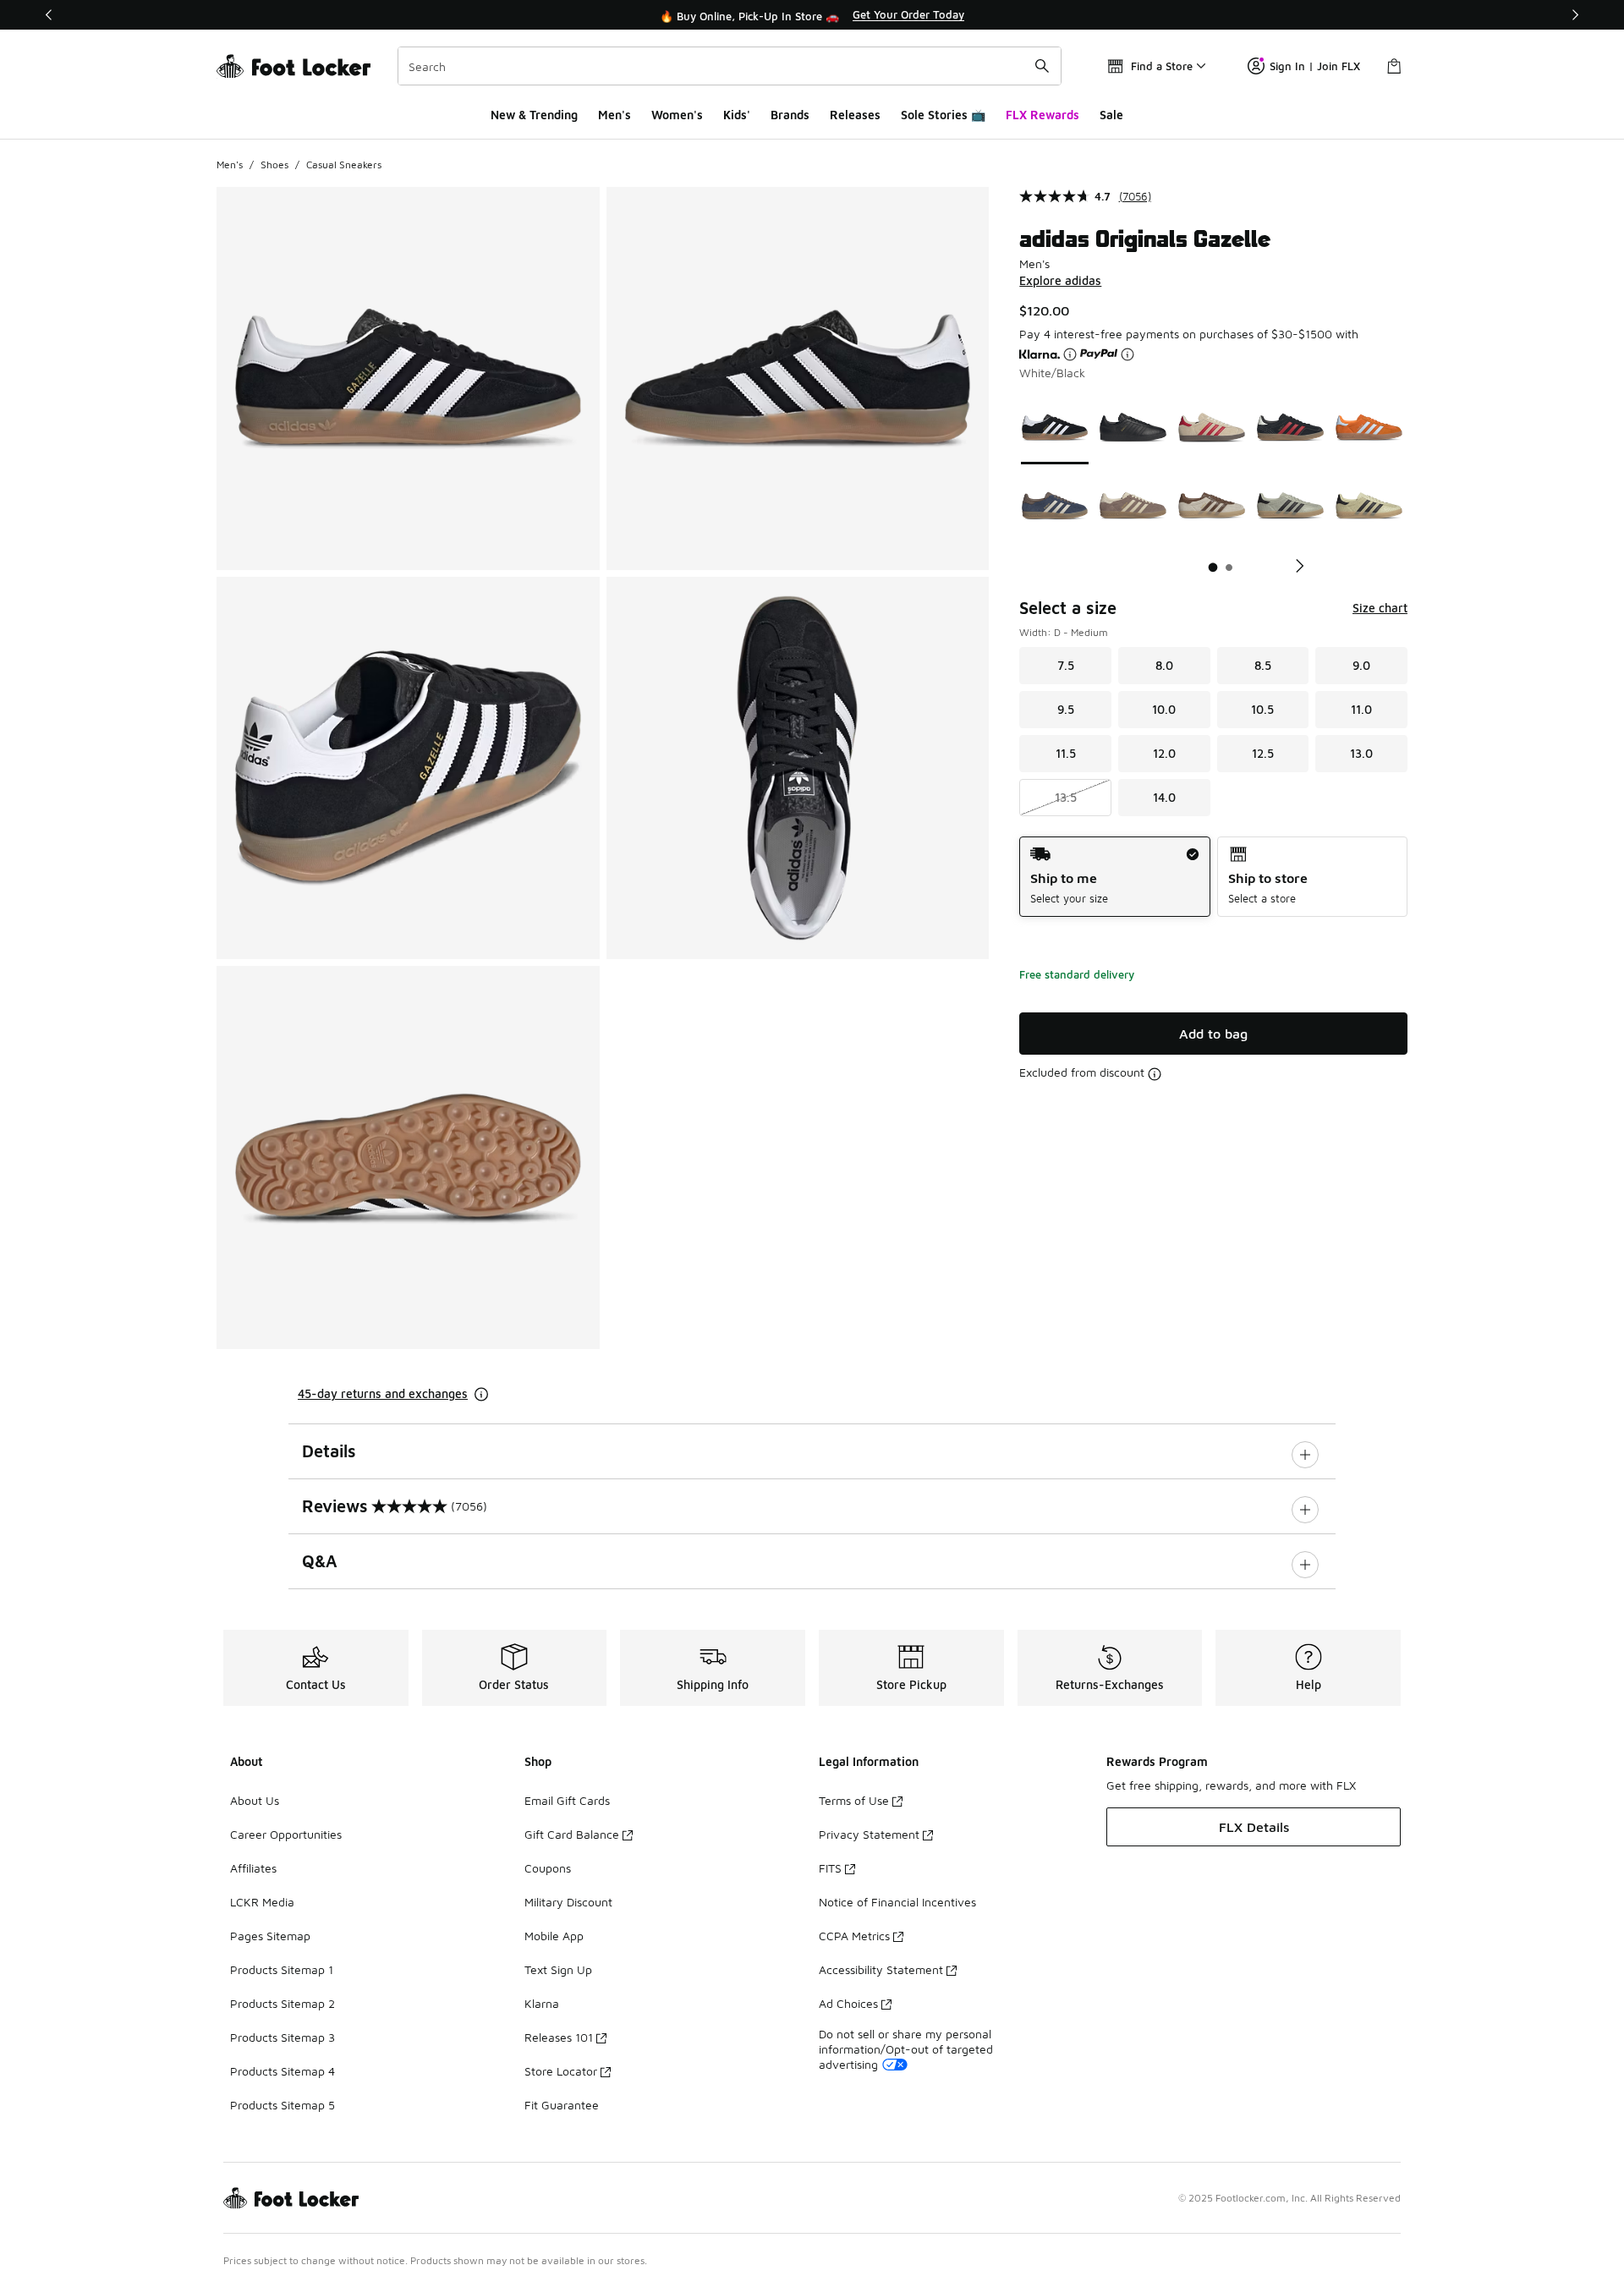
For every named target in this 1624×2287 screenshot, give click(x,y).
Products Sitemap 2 (283, 2003)
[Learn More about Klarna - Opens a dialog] (1070, 354)
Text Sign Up (558, 1969)
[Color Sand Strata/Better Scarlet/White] (1212, 428)
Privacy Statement (869, 1834)
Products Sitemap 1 (282, 1969)
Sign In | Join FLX (1315, 66)
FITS (830, 1868)
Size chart (1380, 608)
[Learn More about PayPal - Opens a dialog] (1127, 354)
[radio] (1114, 877)
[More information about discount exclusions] (1155, 1074)
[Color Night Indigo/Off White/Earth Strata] (1055, 505)
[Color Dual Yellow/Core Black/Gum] (1369, 505)
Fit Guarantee (562, 2105)
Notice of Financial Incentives (897, 1902)
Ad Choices (848, 2003)
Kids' (737, 115)
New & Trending (534, 115)
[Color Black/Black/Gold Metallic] (1133, 428)
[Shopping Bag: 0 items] (1394, 66)
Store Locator (561, 2071)
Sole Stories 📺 (943, 115)
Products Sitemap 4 (283, 2071)
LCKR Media (262, 1902)
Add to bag (1213, 1034)
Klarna (542, 2003)
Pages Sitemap (270, 1936)
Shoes (274, 165)
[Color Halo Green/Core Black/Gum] (1290, 505)
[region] (812, 15)
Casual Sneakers (344, 165)
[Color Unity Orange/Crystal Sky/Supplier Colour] (1369, 428)
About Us (255, 1800)
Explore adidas (1060, 280)
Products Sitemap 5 (283, 2105)
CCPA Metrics (854, 1936)
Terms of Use (854, 1800)
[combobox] (730, 66)
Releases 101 (559, 2037)
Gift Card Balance (572, 1834)
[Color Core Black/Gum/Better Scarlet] (1290, 428)
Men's (614, 115)
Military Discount (568, 1902)
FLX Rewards (1042, 115)
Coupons (548, 1868)
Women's (677, 115)
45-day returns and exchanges (383, 1393)
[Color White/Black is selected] (1055, 428)
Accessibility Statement (881, 1969)
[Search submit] (1042, 66)
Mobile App (554, 1936)
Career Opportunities (286, 1834)
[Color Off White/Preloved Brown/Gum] (1212, 505)
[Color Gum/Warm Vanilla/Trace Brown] (1133, 505)
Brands (790, 115)
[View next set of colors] (1293, 566)
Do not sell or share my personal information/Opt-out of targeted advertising (906, 2049)
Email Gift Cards (567, 1800)
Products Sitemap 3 (283, 2037)
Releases (855, 115)
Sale (1111, 115)
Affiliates (253, 1868)
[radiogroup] (1213, 877)
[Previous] (49, 15)
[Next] (1575, 15)
